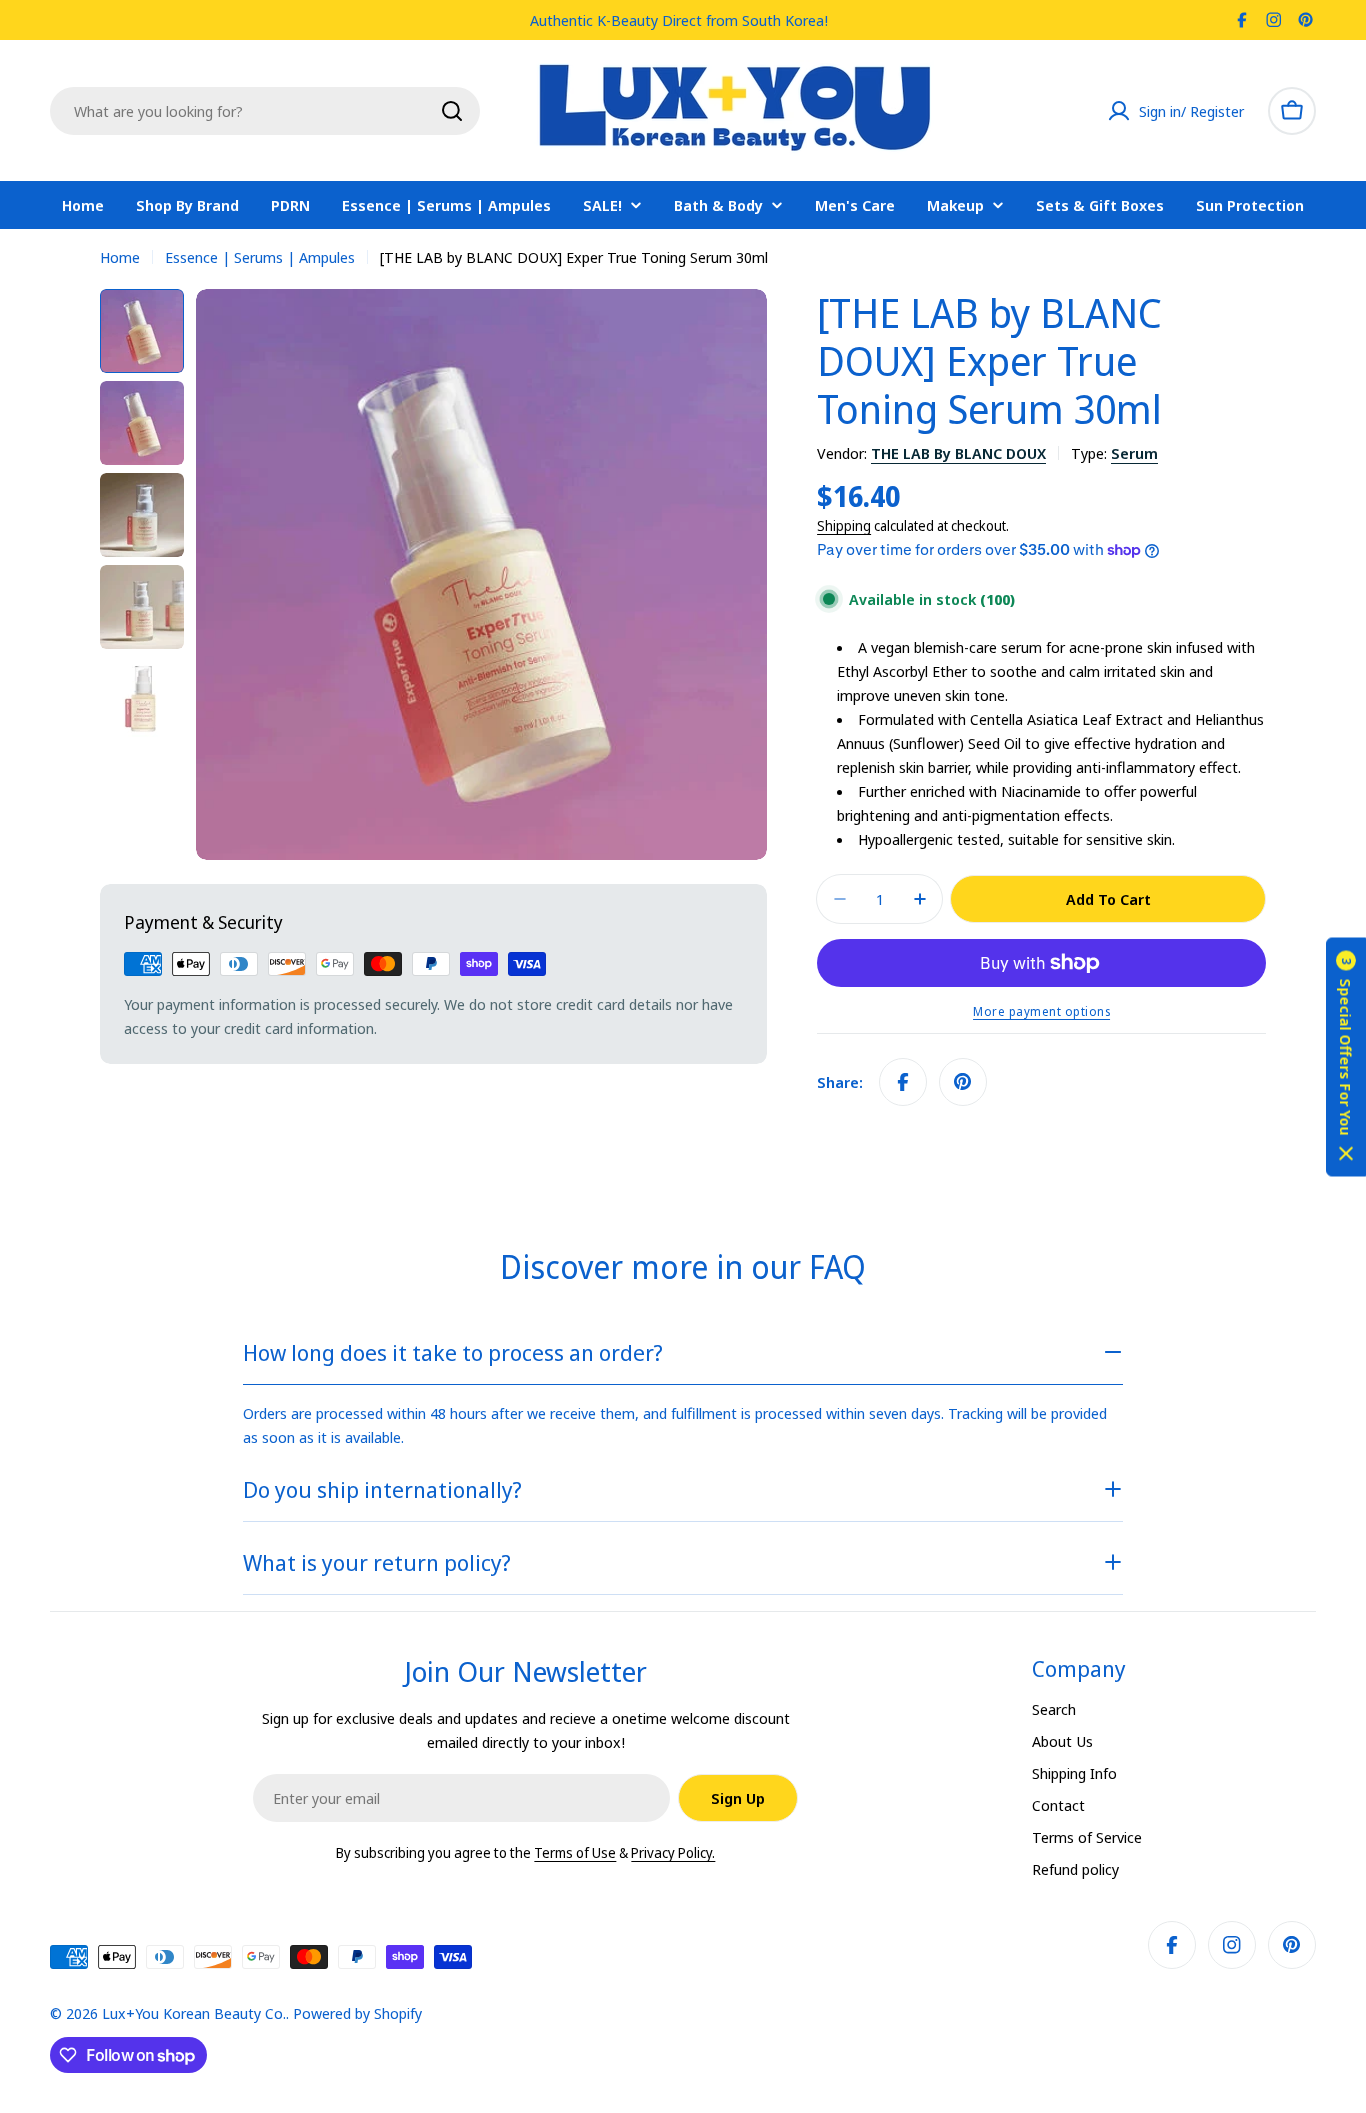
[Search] (452, 111)
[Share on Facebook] (903, 1082)
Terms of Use (575, 1852)
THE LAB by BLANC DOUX (958, 453)
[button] (1346, 1056)
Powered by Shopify (357, 2013)
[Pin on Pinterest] (963, 1082)
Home (120, 257)
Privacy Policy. (673, 1852)
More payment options (1041, 1011)
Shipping (844, 526)
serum (1134, 453)
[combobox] (265, 111)
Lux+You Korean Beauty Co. (194, 2013)
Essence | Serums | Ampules (260, 257)
